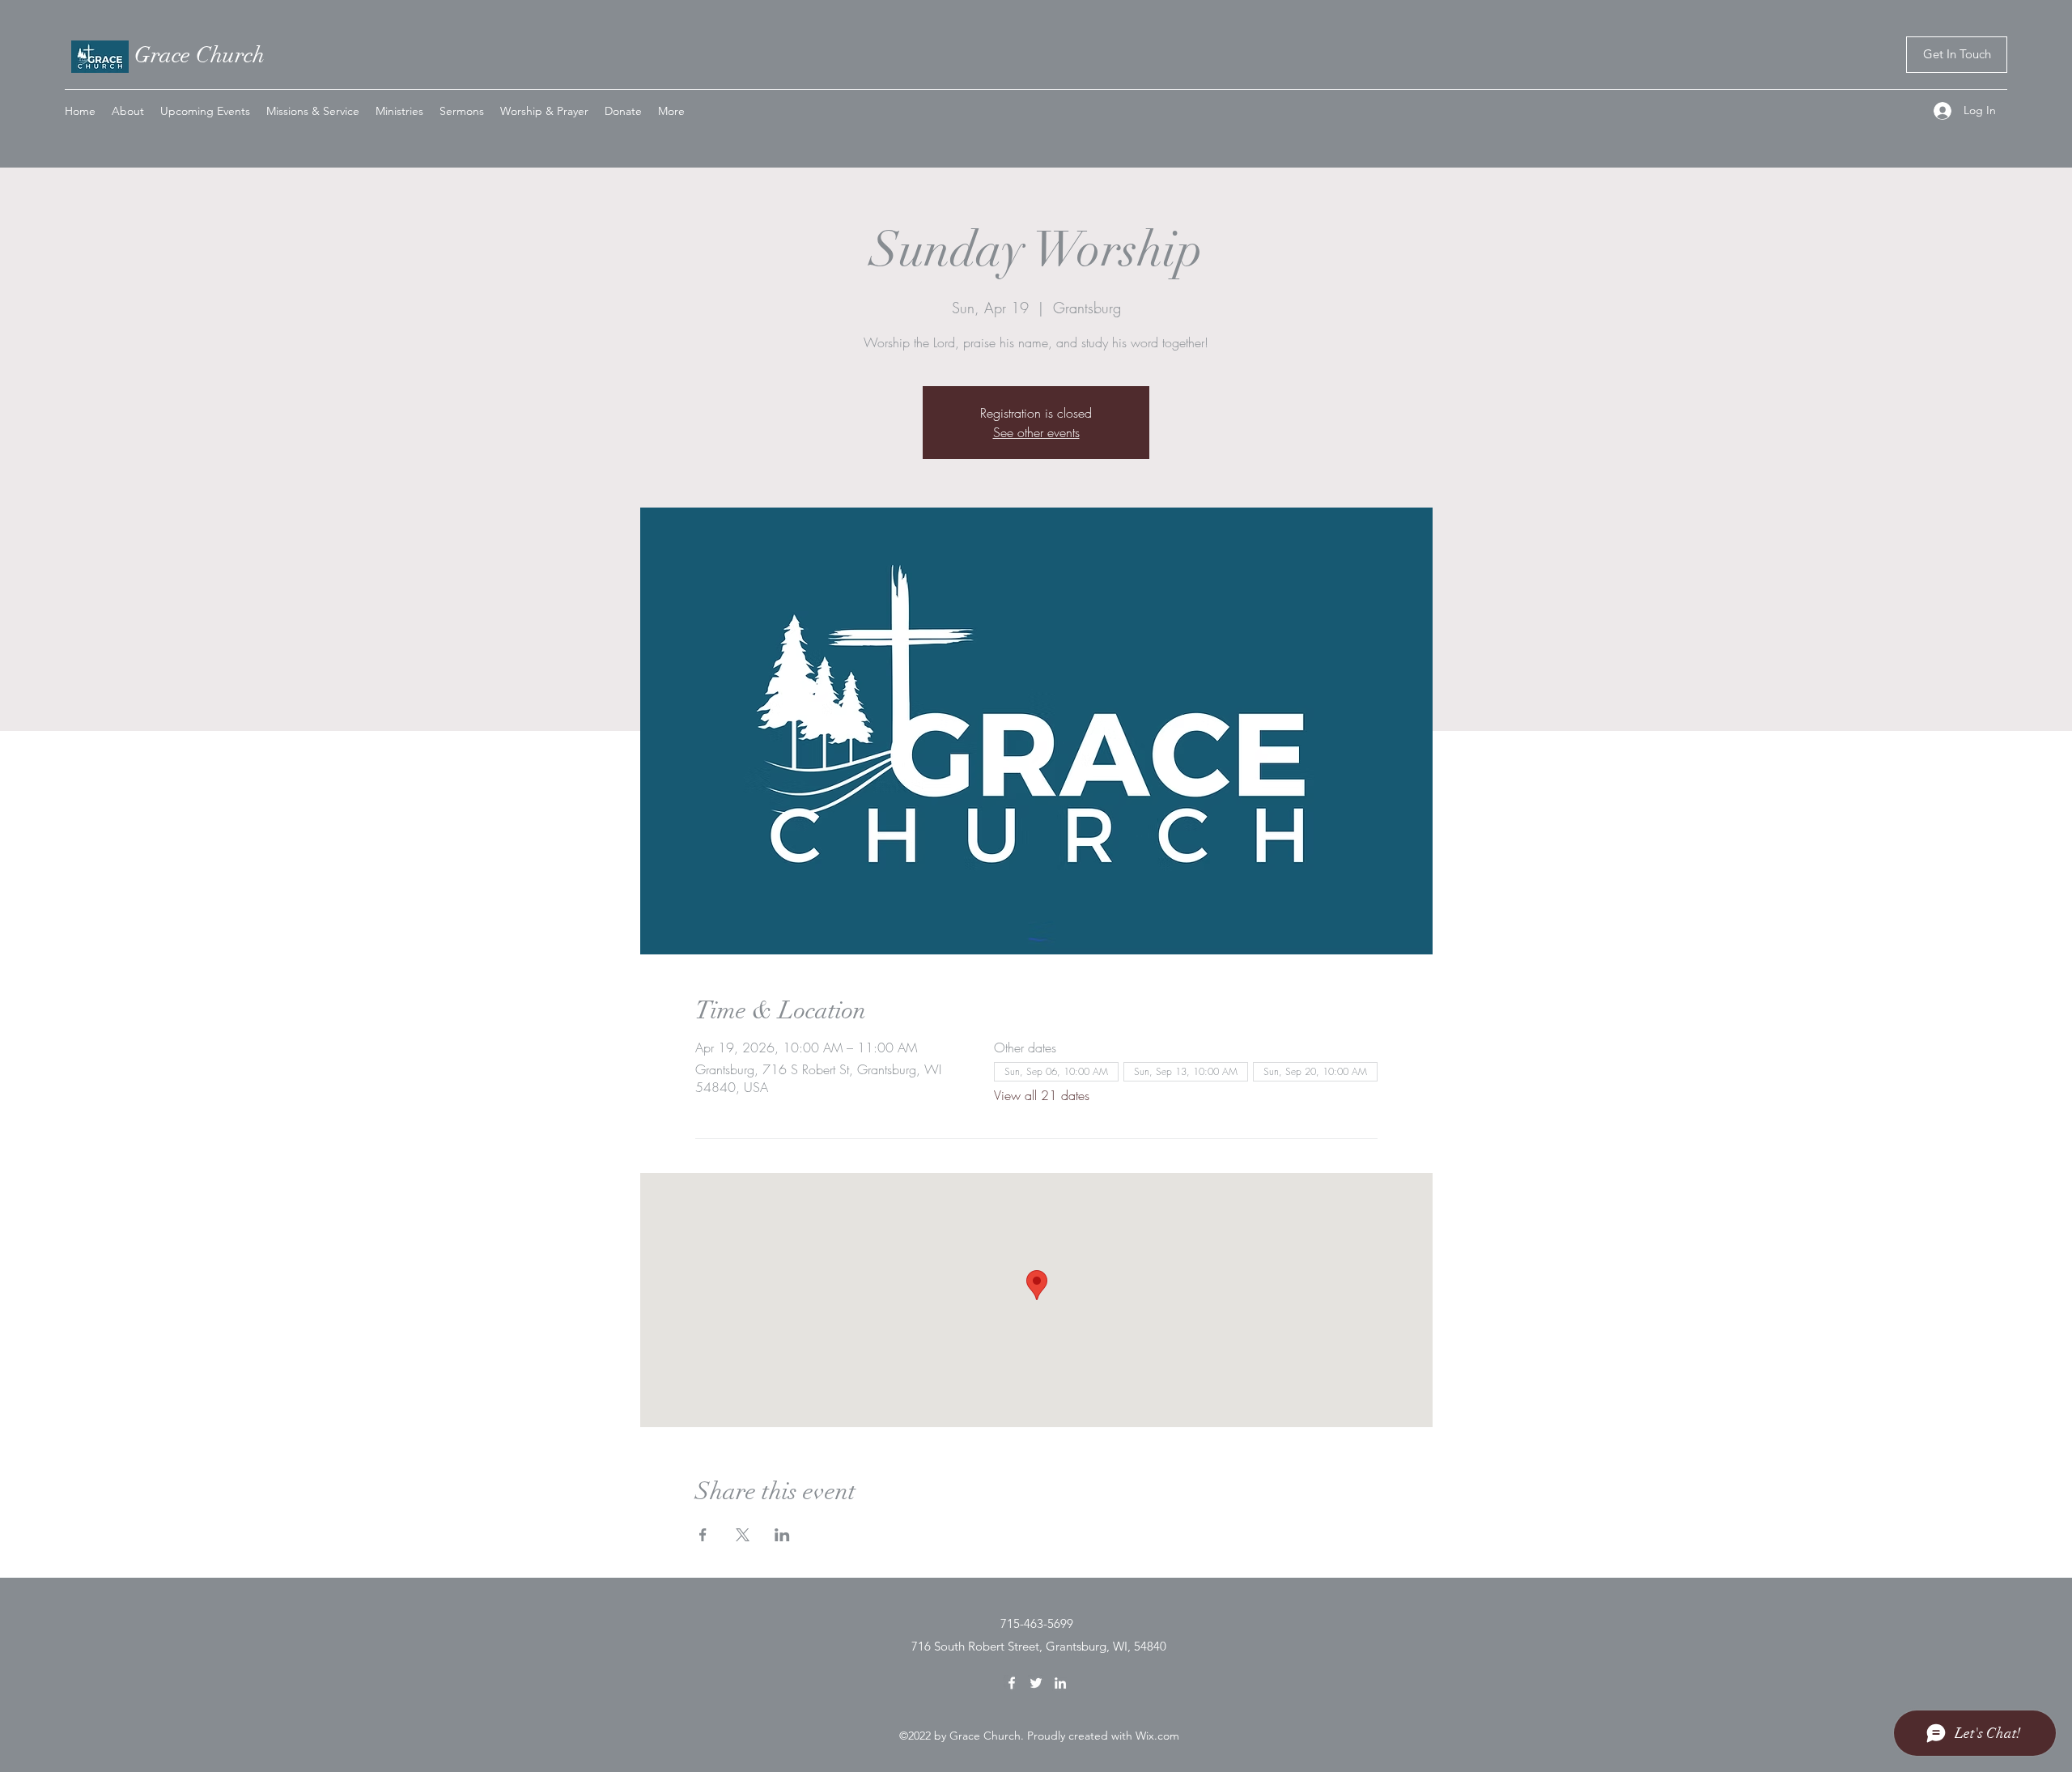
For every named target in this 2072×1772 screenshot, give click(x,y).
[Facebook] (1012, 1683)
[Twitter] (1036, 1683)
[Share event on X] (743, 1535)
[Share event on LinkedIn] (782, 1535)
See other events (1036, 432)
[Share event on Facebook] (703, 1535)
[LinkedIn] (1060, 1683)
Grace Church (200, 55)
